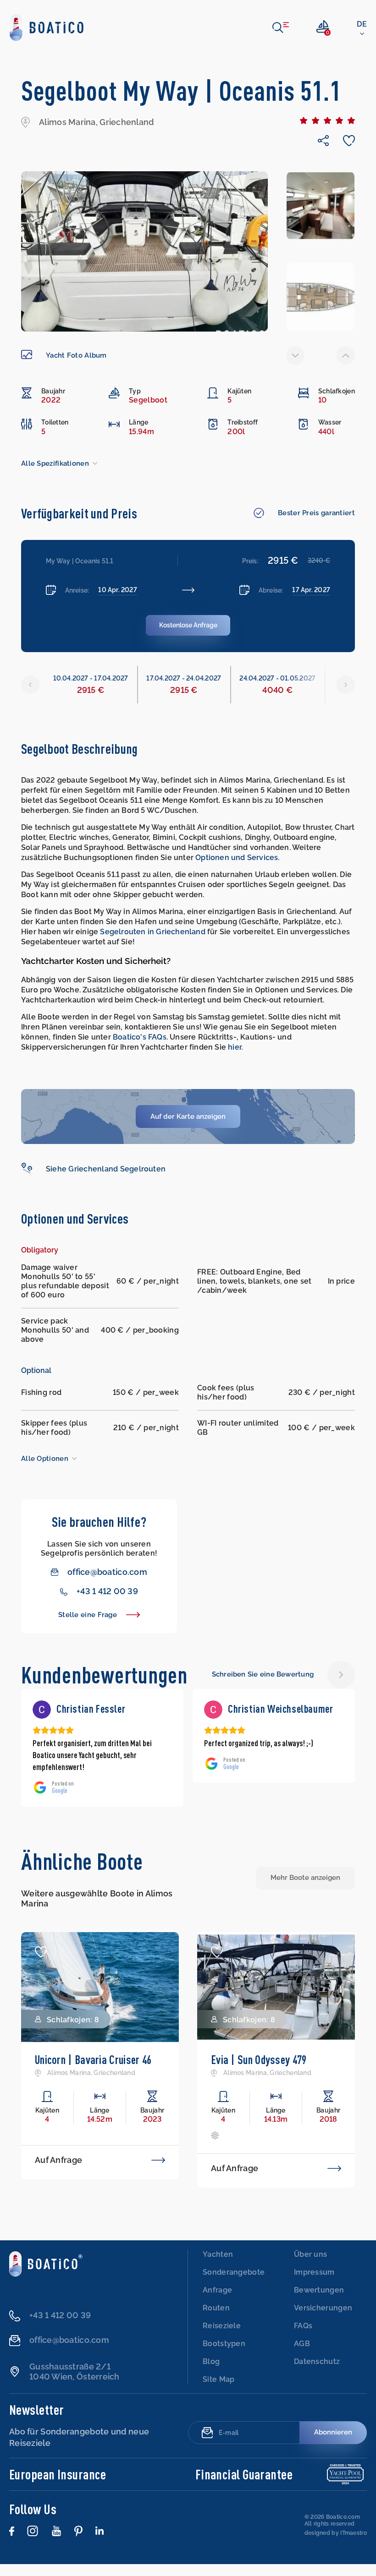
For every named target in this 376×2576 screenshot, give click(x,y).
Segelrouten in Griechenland (152, 932)
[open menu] (281, 27)
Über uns (310, 2266)
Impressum (314, 2284)
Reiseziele (222, 2338)
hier (235, 1047)
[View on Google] (42, 1710)
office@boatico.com (107, 1572)
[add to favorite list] (41, 1964)
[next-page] (346, 355)
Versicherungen (323, 2320)
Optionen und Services (237, 858)
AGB (302, 2355)
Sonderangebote (234, 2284)
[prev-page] (295, 355)
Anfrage (217, 2302)
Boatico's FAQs (140, 1037)
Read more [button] (220, 1779)
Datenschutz (317, 2373)
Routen (216, 2320)
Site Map (218, 2391)
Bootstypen (224, 2355)
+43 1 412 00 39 (107, 1591)
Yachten (218, 2266)
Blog (211, 2373)
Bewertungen (319, 2302)
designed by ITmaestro (336, 2545)
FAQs (303, 2338)
